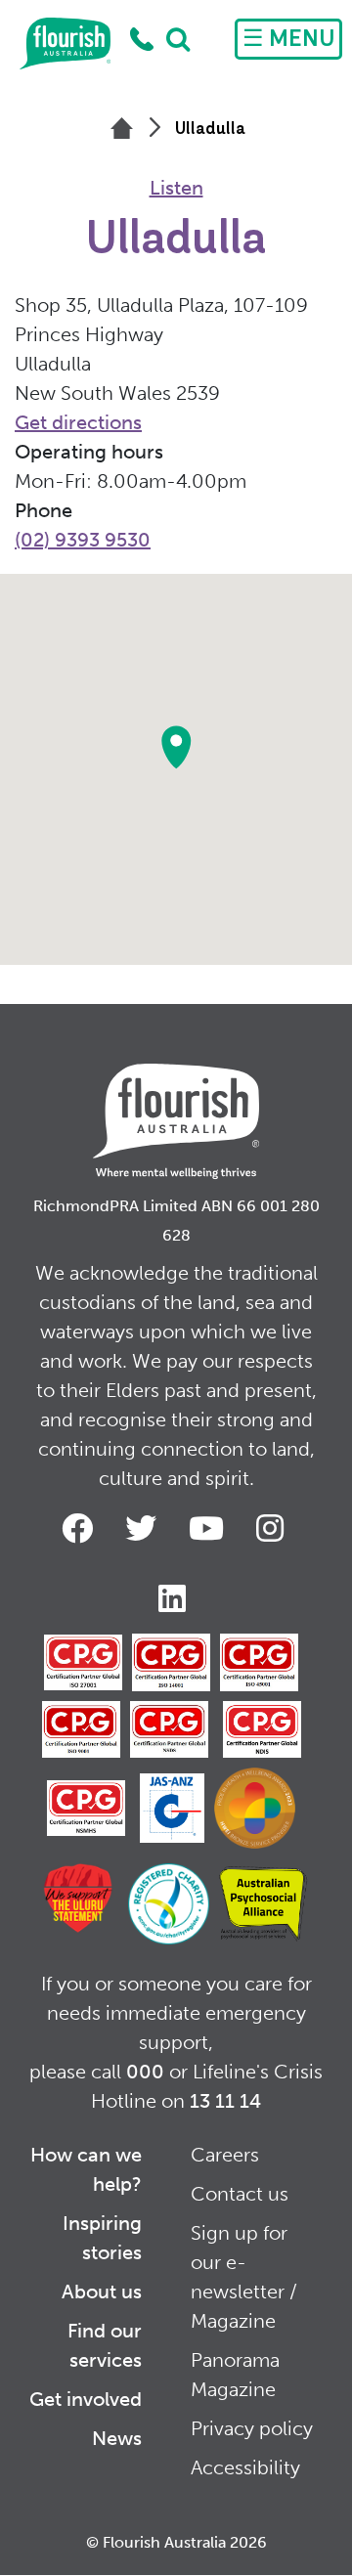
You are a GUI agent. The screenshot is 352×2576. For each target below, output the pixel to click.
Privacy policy (252, 2428)
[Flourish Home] (176, 1105)
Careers (225, 2155)
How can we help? (86, 2169)
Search (179, 39)
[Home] (121, 130)
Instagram (274, 1528)
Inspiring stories (102, 2238)
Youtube (210, 1528)
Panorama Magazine (235, 2375)
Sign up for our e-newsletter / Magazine (244, 2277)
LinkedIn (176, 1598)
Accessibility (245, 2467)
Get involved (86, 2399)
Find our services (105, 2345)
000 (145, 2072)
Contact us (240, 2194)
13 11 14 (225, 2101)
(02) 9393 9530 (83, 540)
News (117, 2438)
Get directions (78, 422)
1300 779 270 (142, 40)
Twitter (145, 1528)
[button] (176, 747)
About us (102, 2292)
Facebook (81, 1528)
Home (65, 44)
